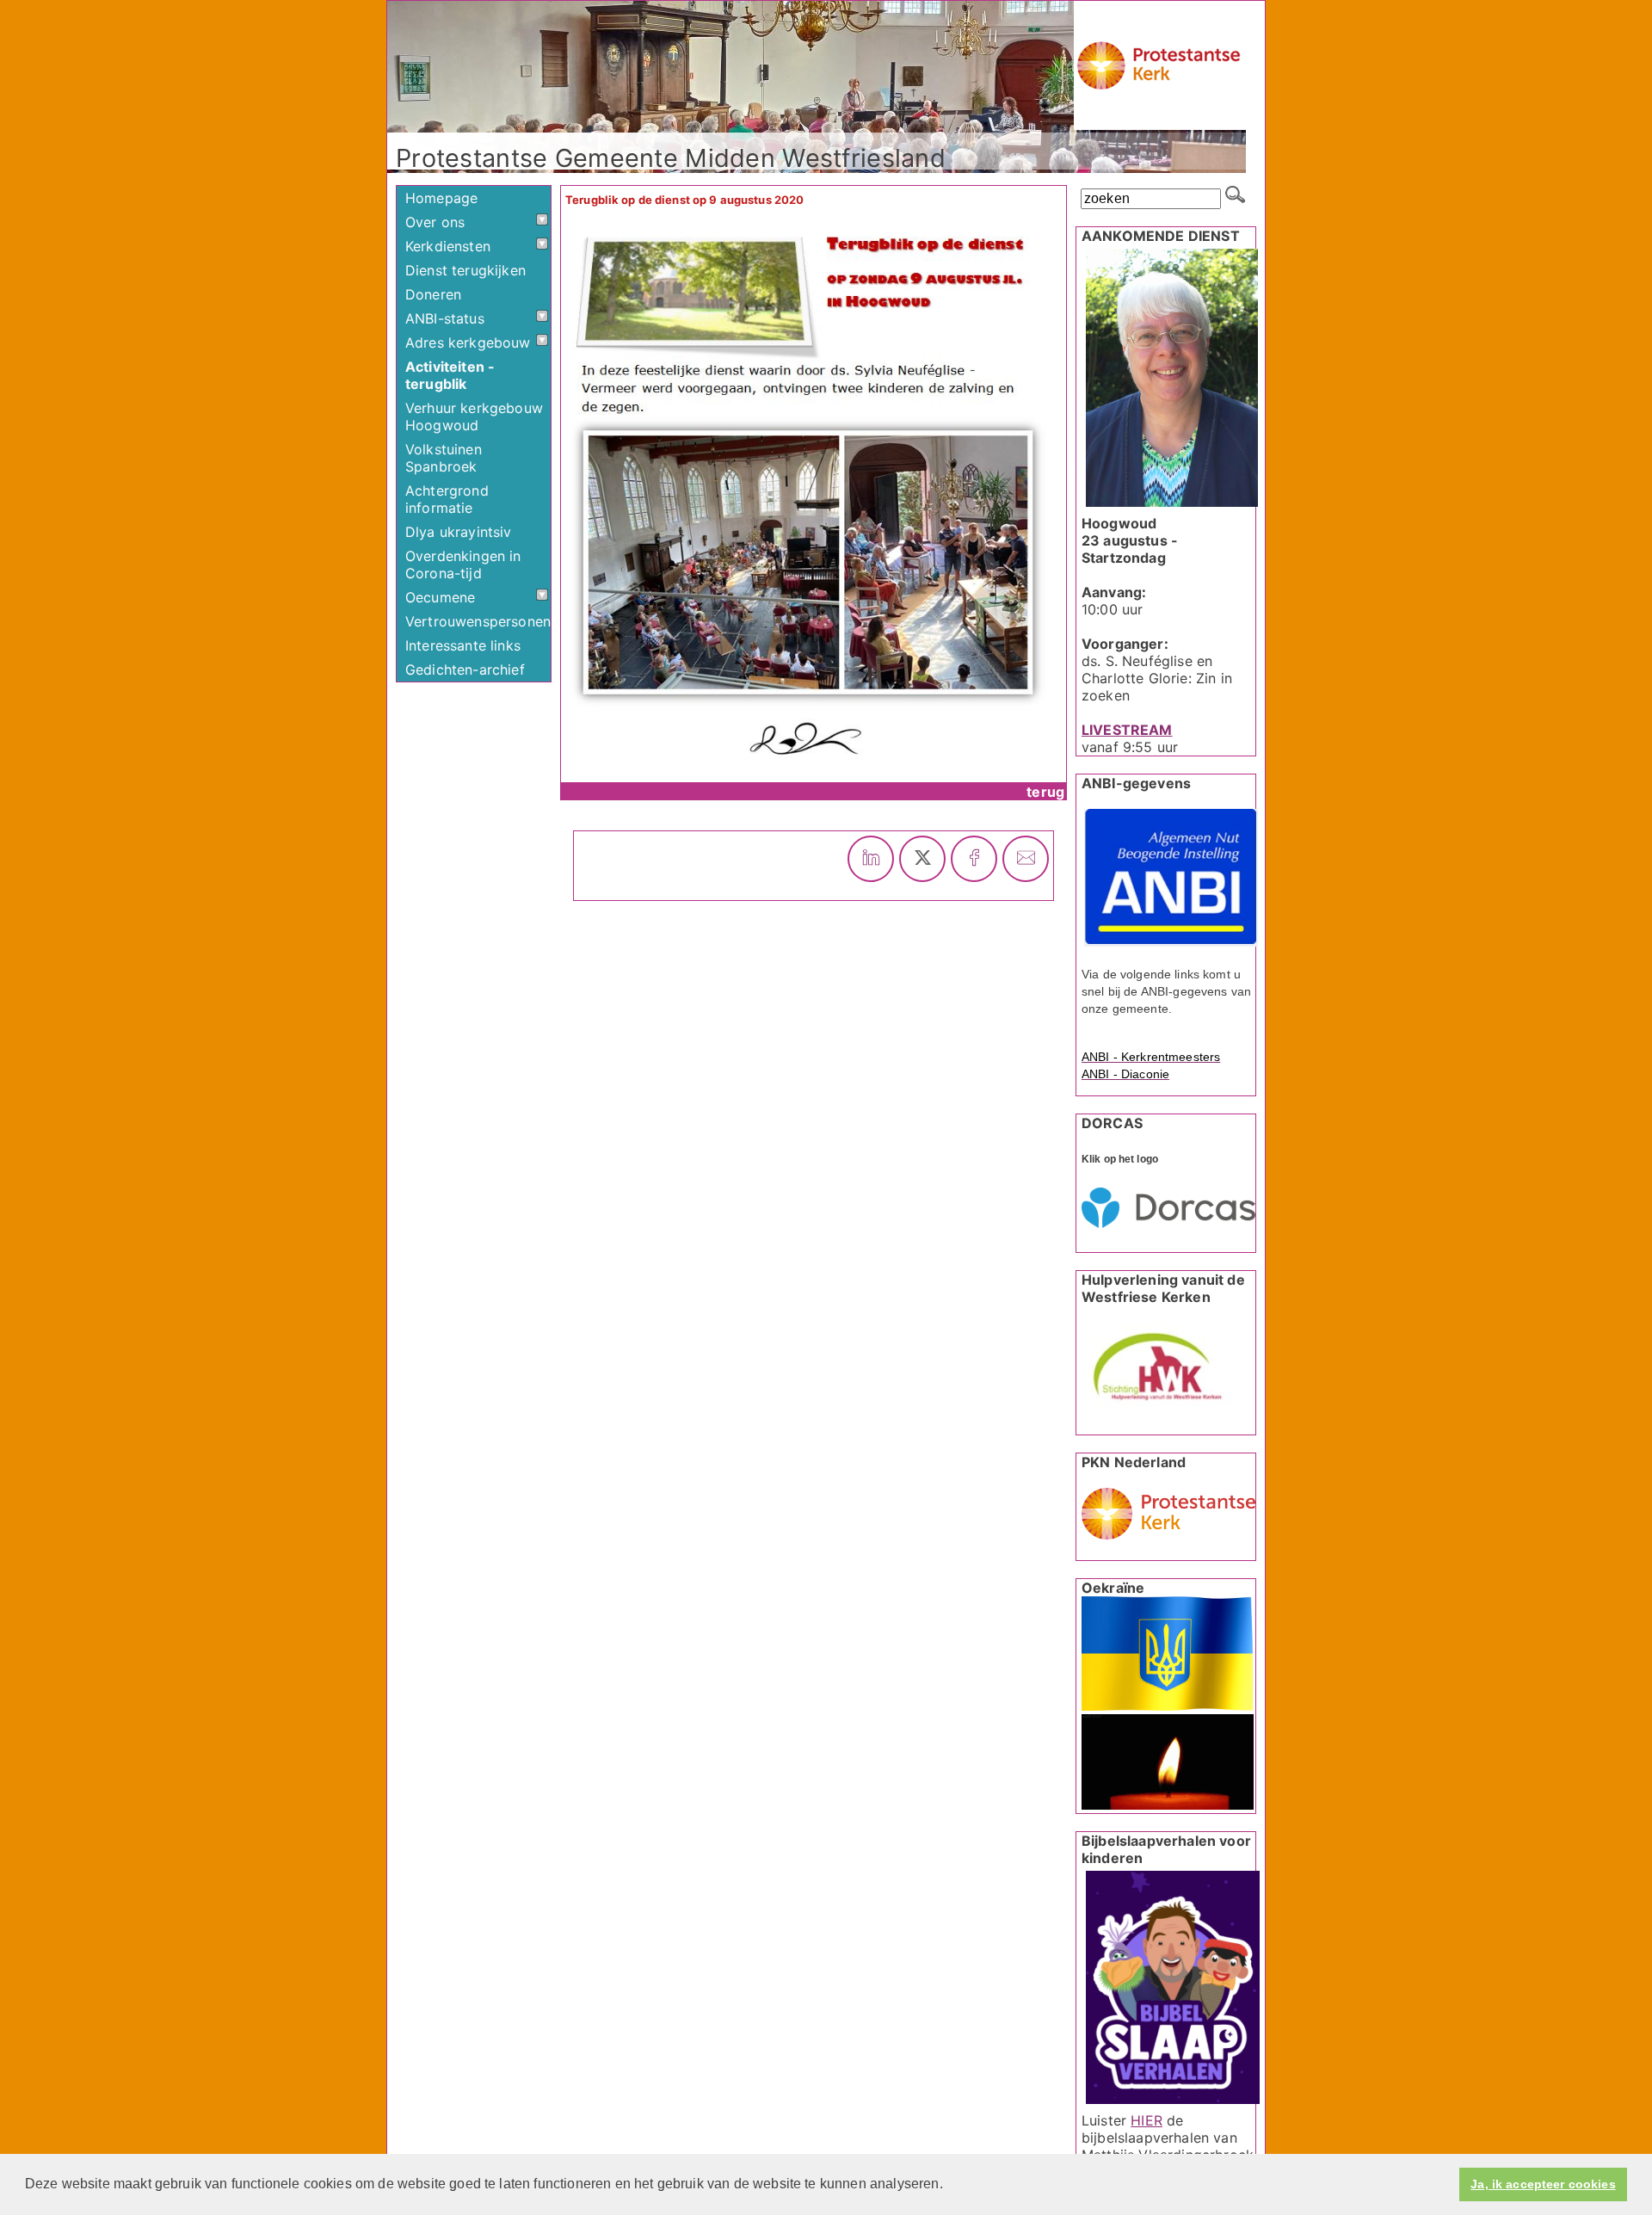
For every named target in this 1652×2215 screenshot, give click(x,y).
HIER (1147, 2120)
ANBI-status (445, 318)
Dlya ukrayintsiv (459, 532)
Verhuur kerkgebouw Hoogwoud (474, 416)
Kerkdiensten (448, 246)
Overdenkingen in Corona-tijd (463, 565)
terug (1045, 792)
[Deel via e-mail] (1026, 859)
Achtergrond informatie (447, 499)
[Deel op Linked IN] (871, 859)
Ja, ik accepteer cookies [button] (1543, 2184)
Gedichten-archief (465, 669)
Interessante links (463, 645)
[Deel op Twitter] (922, 859)
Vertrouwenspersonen (478, 621)
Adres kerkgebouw (468, 342)
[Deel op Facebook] (974, 859)
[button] (949, 2186)
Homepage (441, 198)
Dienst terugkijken (465, 270)
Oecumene (440, 597)
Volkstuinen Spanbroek (444, 458)
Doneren (433, 294)
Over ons (435, 222)
